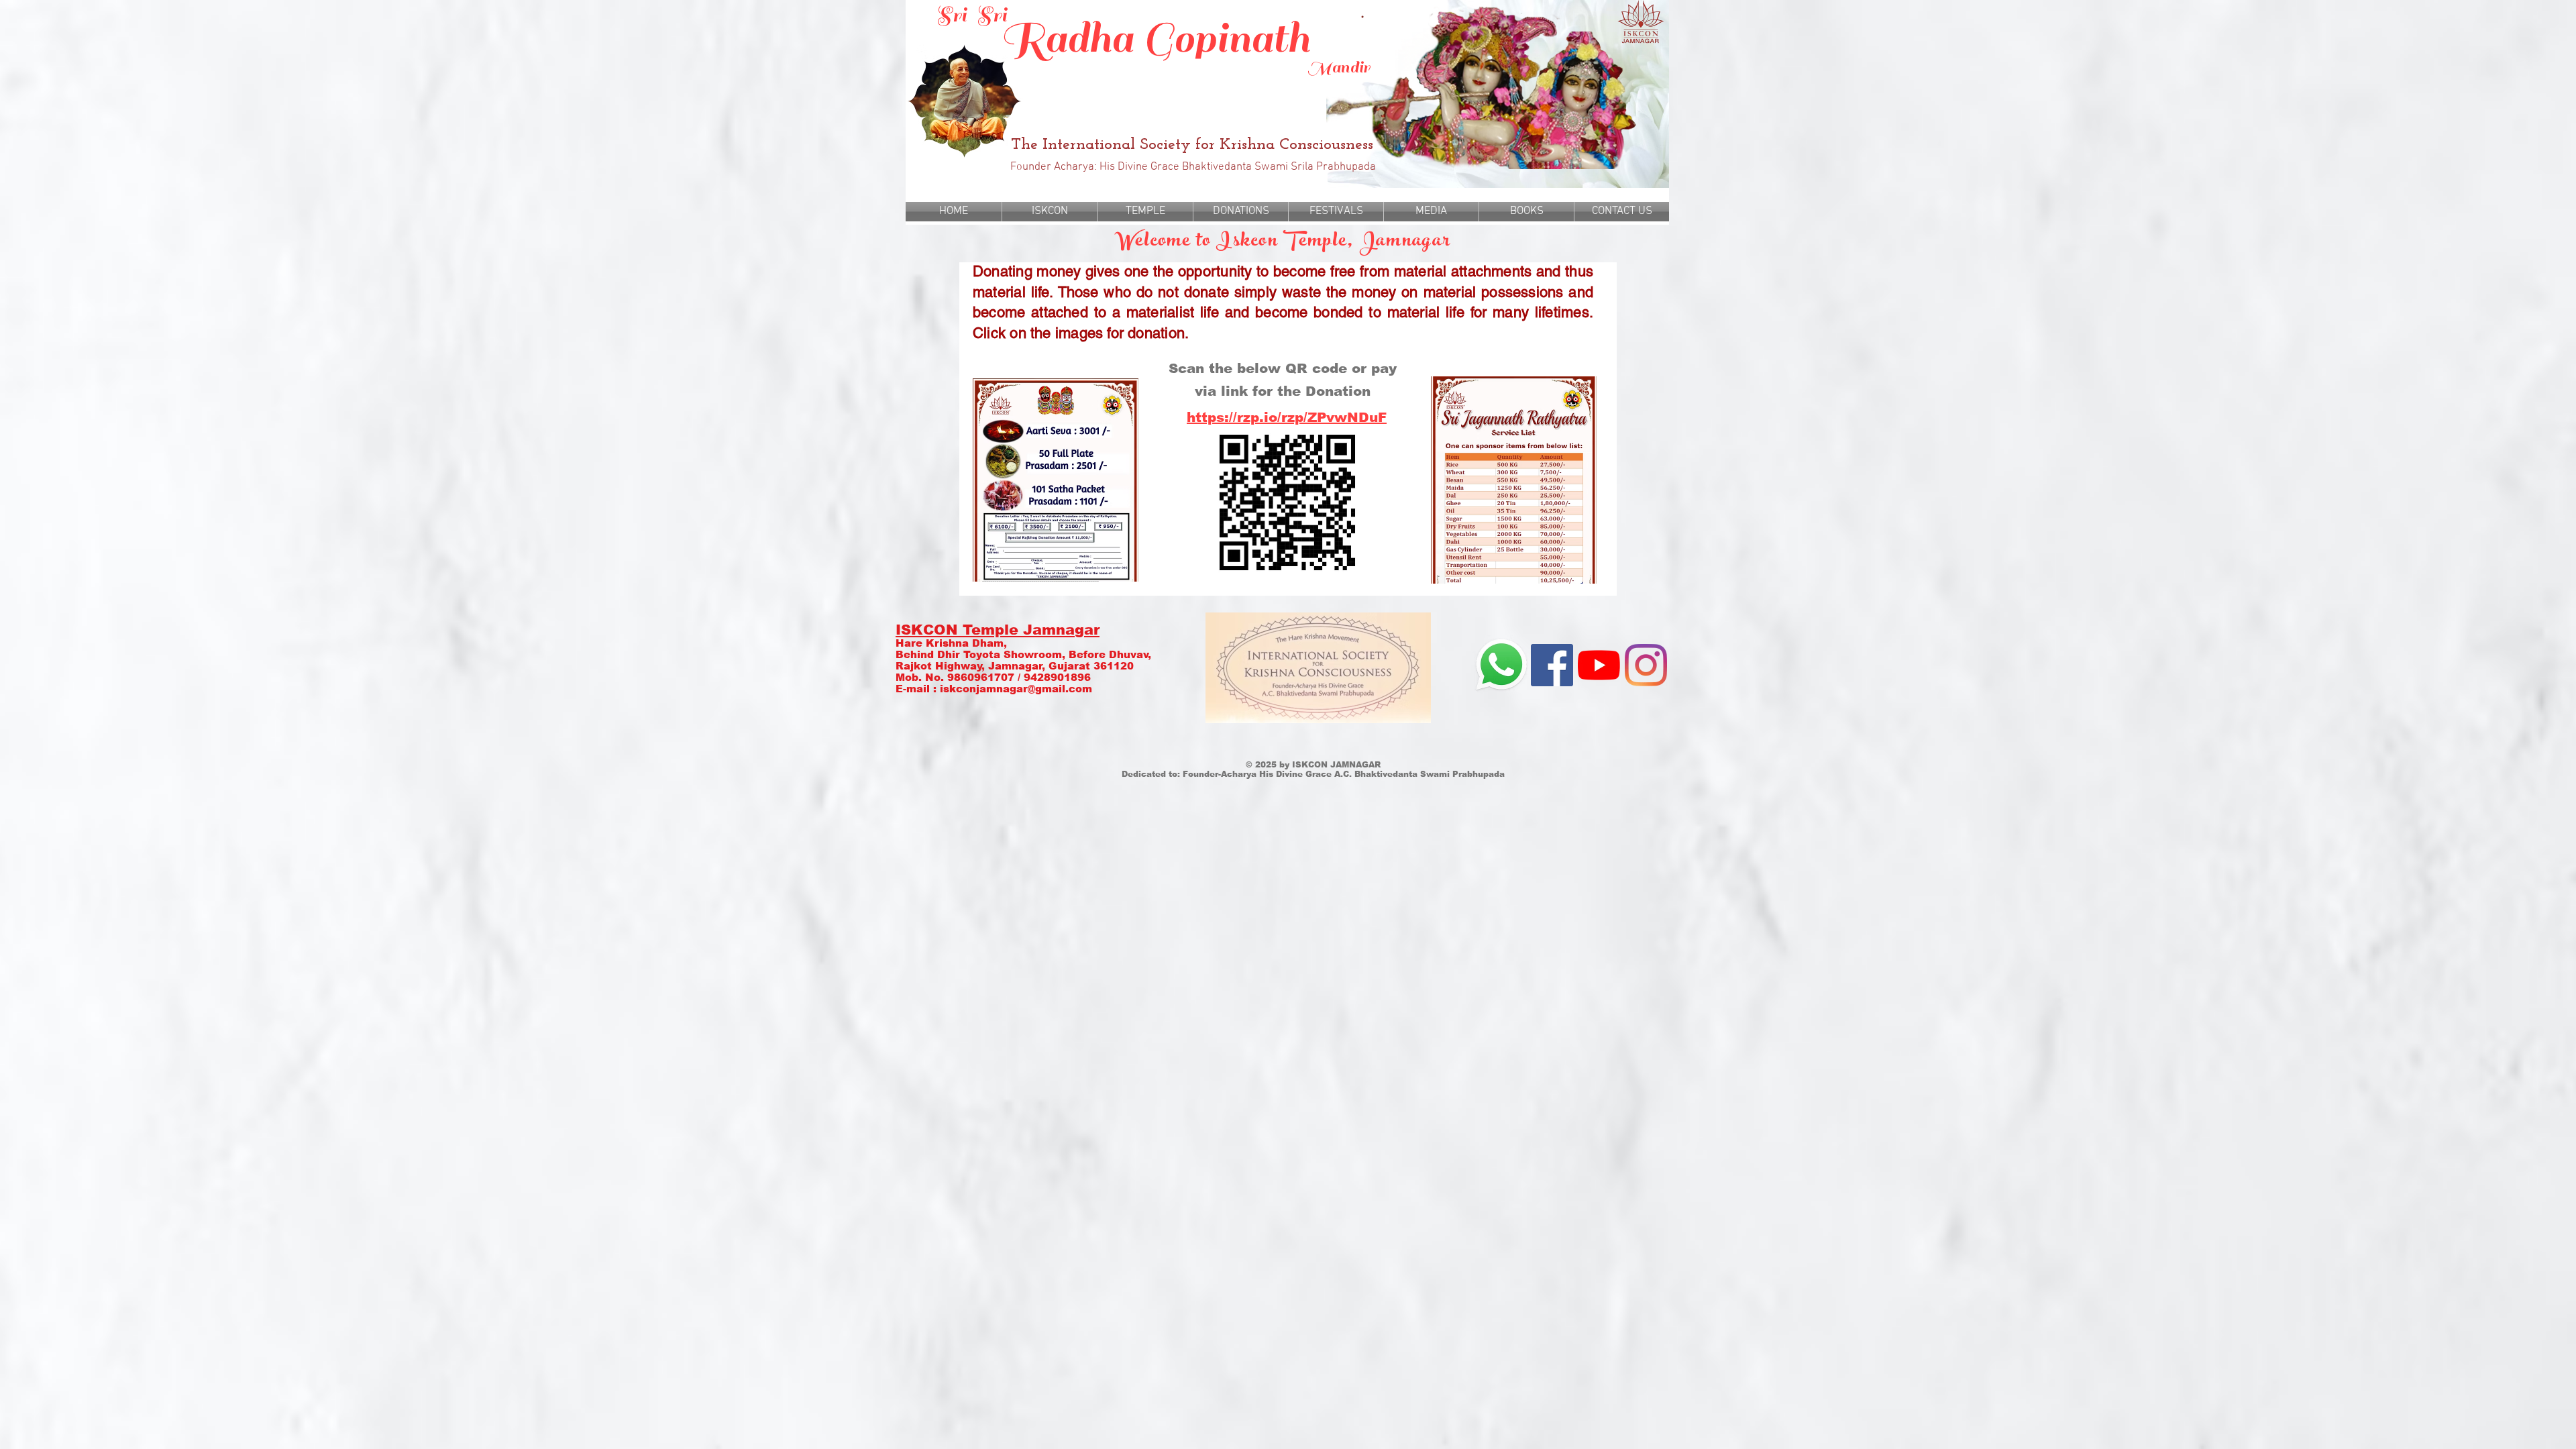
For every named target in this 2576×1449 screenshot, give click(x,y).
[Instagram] (1646, 665)
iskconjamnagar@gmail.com (1016, 689)
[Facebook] (1552, 665)
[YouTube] (1599, 665)
